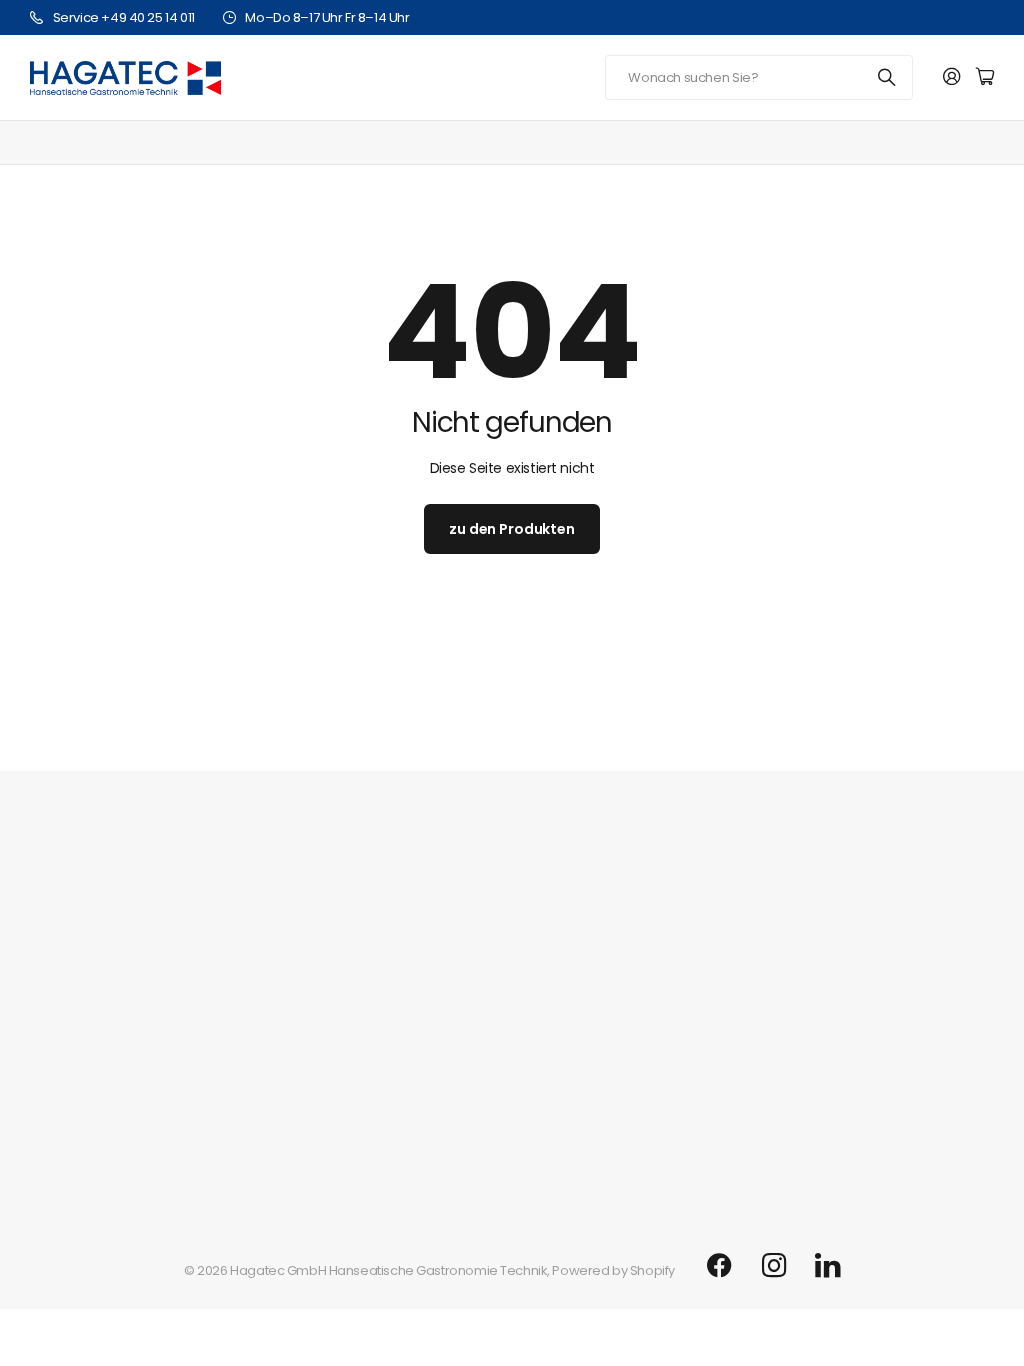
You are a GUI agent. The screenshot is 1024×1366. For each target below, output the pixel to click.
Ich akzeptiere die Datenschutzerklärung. (692, 782)
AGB (43, 1106)
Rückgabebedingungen (104, 1168)
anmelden (919, 729)
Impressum (65, 1044)
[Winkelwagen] (985, 77)
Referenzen (66, 1013)
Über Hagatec (74, 946)
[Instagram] (774, 1266)
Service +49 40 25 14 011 (124, 17)
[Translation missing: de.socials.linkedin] (827, 1266)
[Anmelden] (952, 77)
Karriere (55, 982)
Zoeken (888, 77)
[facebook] (719, 1266)
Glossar (53, 1075)
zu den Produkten (512, 529)
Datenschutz (68, 1137)
